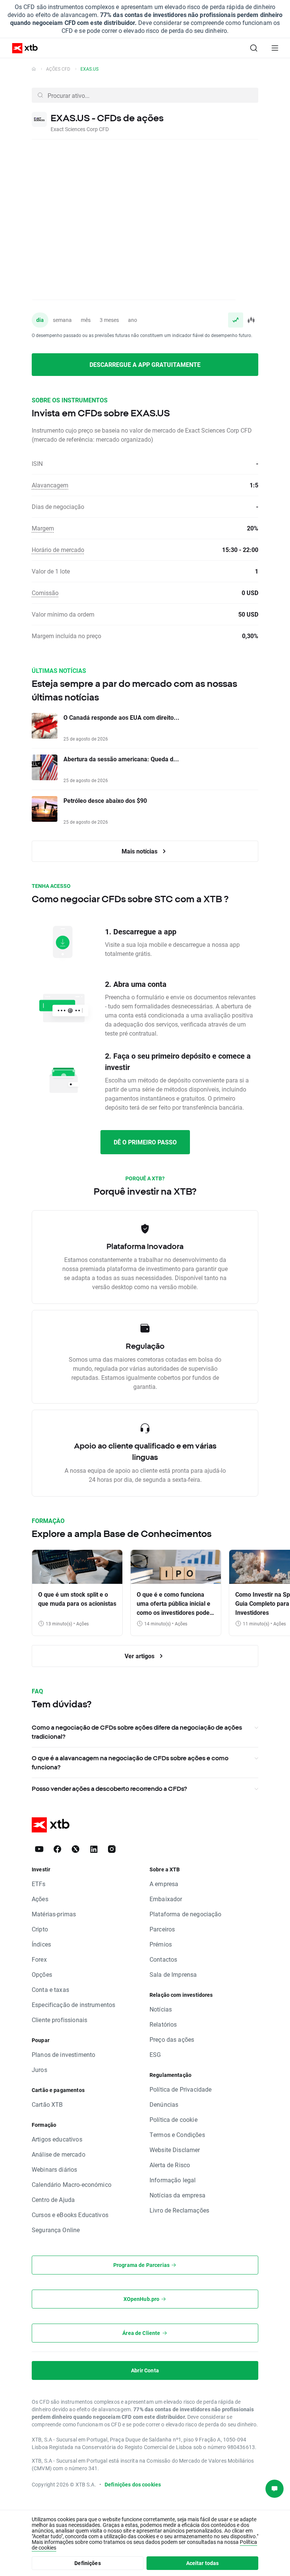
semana (62, 320)
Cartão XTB (47, 2104)
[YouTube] (39, 1849)
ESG (155, 2054)
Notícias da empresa (177, 2195)
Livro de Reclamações (179, 2210)
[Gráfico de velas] (251, 320)
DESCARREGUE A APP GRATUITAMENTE (145, 364)
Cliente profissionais (59, 2020)
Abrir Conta (145, 2370)
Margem (43, 528)
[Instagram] (112, 1849)
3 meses (109, 320)
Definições (88, 2563)
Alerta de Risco (170, 2165)
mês (86, 320)
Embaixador (166, 1899)
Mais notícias (140, 851)
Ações (40, 1899)
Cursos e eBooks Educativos (70, 2215)
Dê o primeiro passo (145, 1142)
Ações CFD (58, 69)
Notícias (161, 2009)
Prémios (161, 1944)
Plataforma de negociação (186, 1914)
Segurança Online (56, 2230)
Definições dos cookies (133, 2484)
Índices (41, 1944)
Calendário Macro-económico (72, 2184)
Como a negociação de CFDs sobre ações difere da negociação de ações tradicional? (137, 1732)
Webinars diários (54, 2169)
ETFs (39, 1884)
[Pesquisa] (254, 48)
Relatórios (163, 2024)
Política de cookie (174, 2119)
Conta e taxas (50, 1989)
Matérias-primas (54, 1914)
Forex (39, 1959)
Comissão (45, 593)
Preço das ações (172, 2039)
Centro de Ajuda (53, 2199)
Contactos (163, 1959)
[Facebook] (57, 1849)
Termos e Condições (177, 2135)
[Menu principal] (275, 48)
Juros (39, 2070)
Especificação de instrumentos (73, 2005)
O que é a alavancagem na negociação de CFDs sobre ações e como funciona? (130, 1763)
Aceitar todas (203, 2563)
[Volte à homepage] (34, 69)
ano (133, 320)
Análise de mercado (59, 2154)
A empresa (164, 1884)
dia (40, 320)
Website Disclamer (175, 2150)
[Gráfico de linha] (236, 320)
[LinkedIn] (94, 1849)
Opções (42, 1974)
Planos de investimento (63, 2054)
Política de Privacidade (180, 2089)
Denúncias (164, 2104)
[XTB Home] (22, 48)
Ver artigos (140, 1656)
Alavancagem (50, 485)
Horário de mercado (58, 550)
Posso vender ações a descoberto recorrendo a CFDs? (109, 1789)
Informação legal (173, 2180)
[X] (76, 1849)
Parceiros (162, 1929)
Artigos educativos (57, 2139)
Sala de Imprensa (173, 1974)
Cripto (40, 1929)
